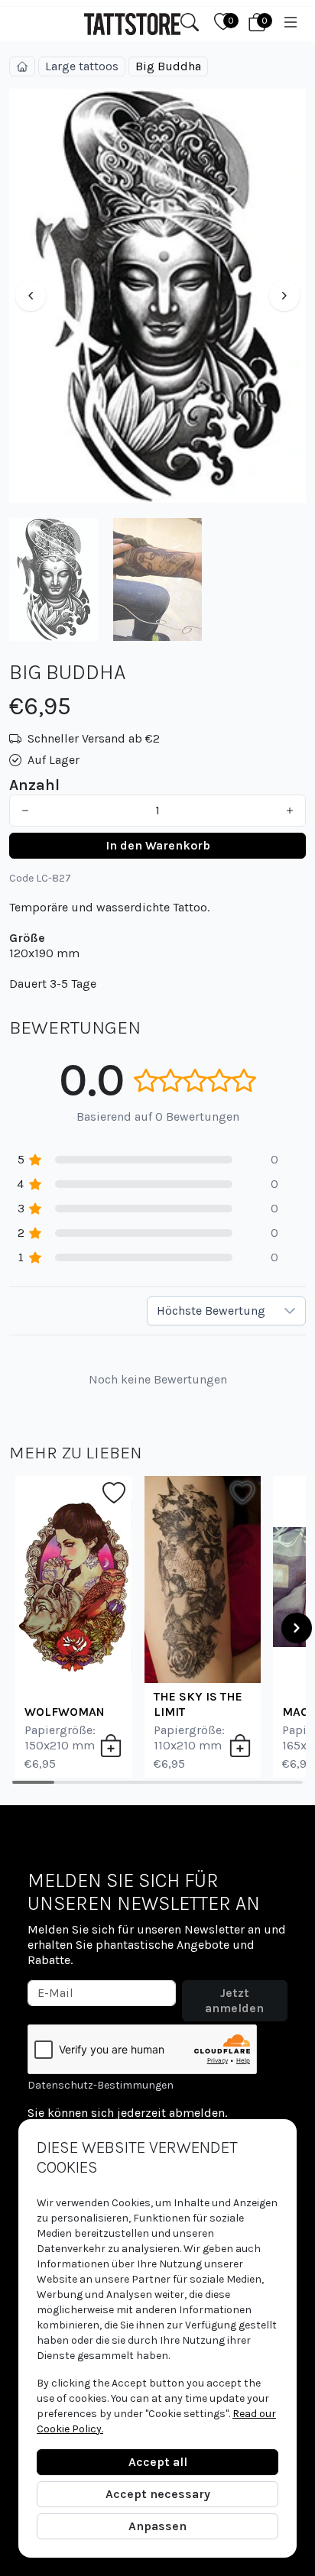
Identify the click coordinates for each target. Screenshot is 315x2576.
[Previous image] (31, 296)
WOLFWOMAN (65, 1712)
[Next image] (284, 296)
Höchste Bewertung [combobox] (211, 1311)
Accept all (158, 2462)
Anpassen (157, 2526)
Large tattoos (82, 66)
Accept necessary (158, 2494)
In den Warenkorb (158, 845)
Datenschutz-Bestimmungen (101, 2085)
